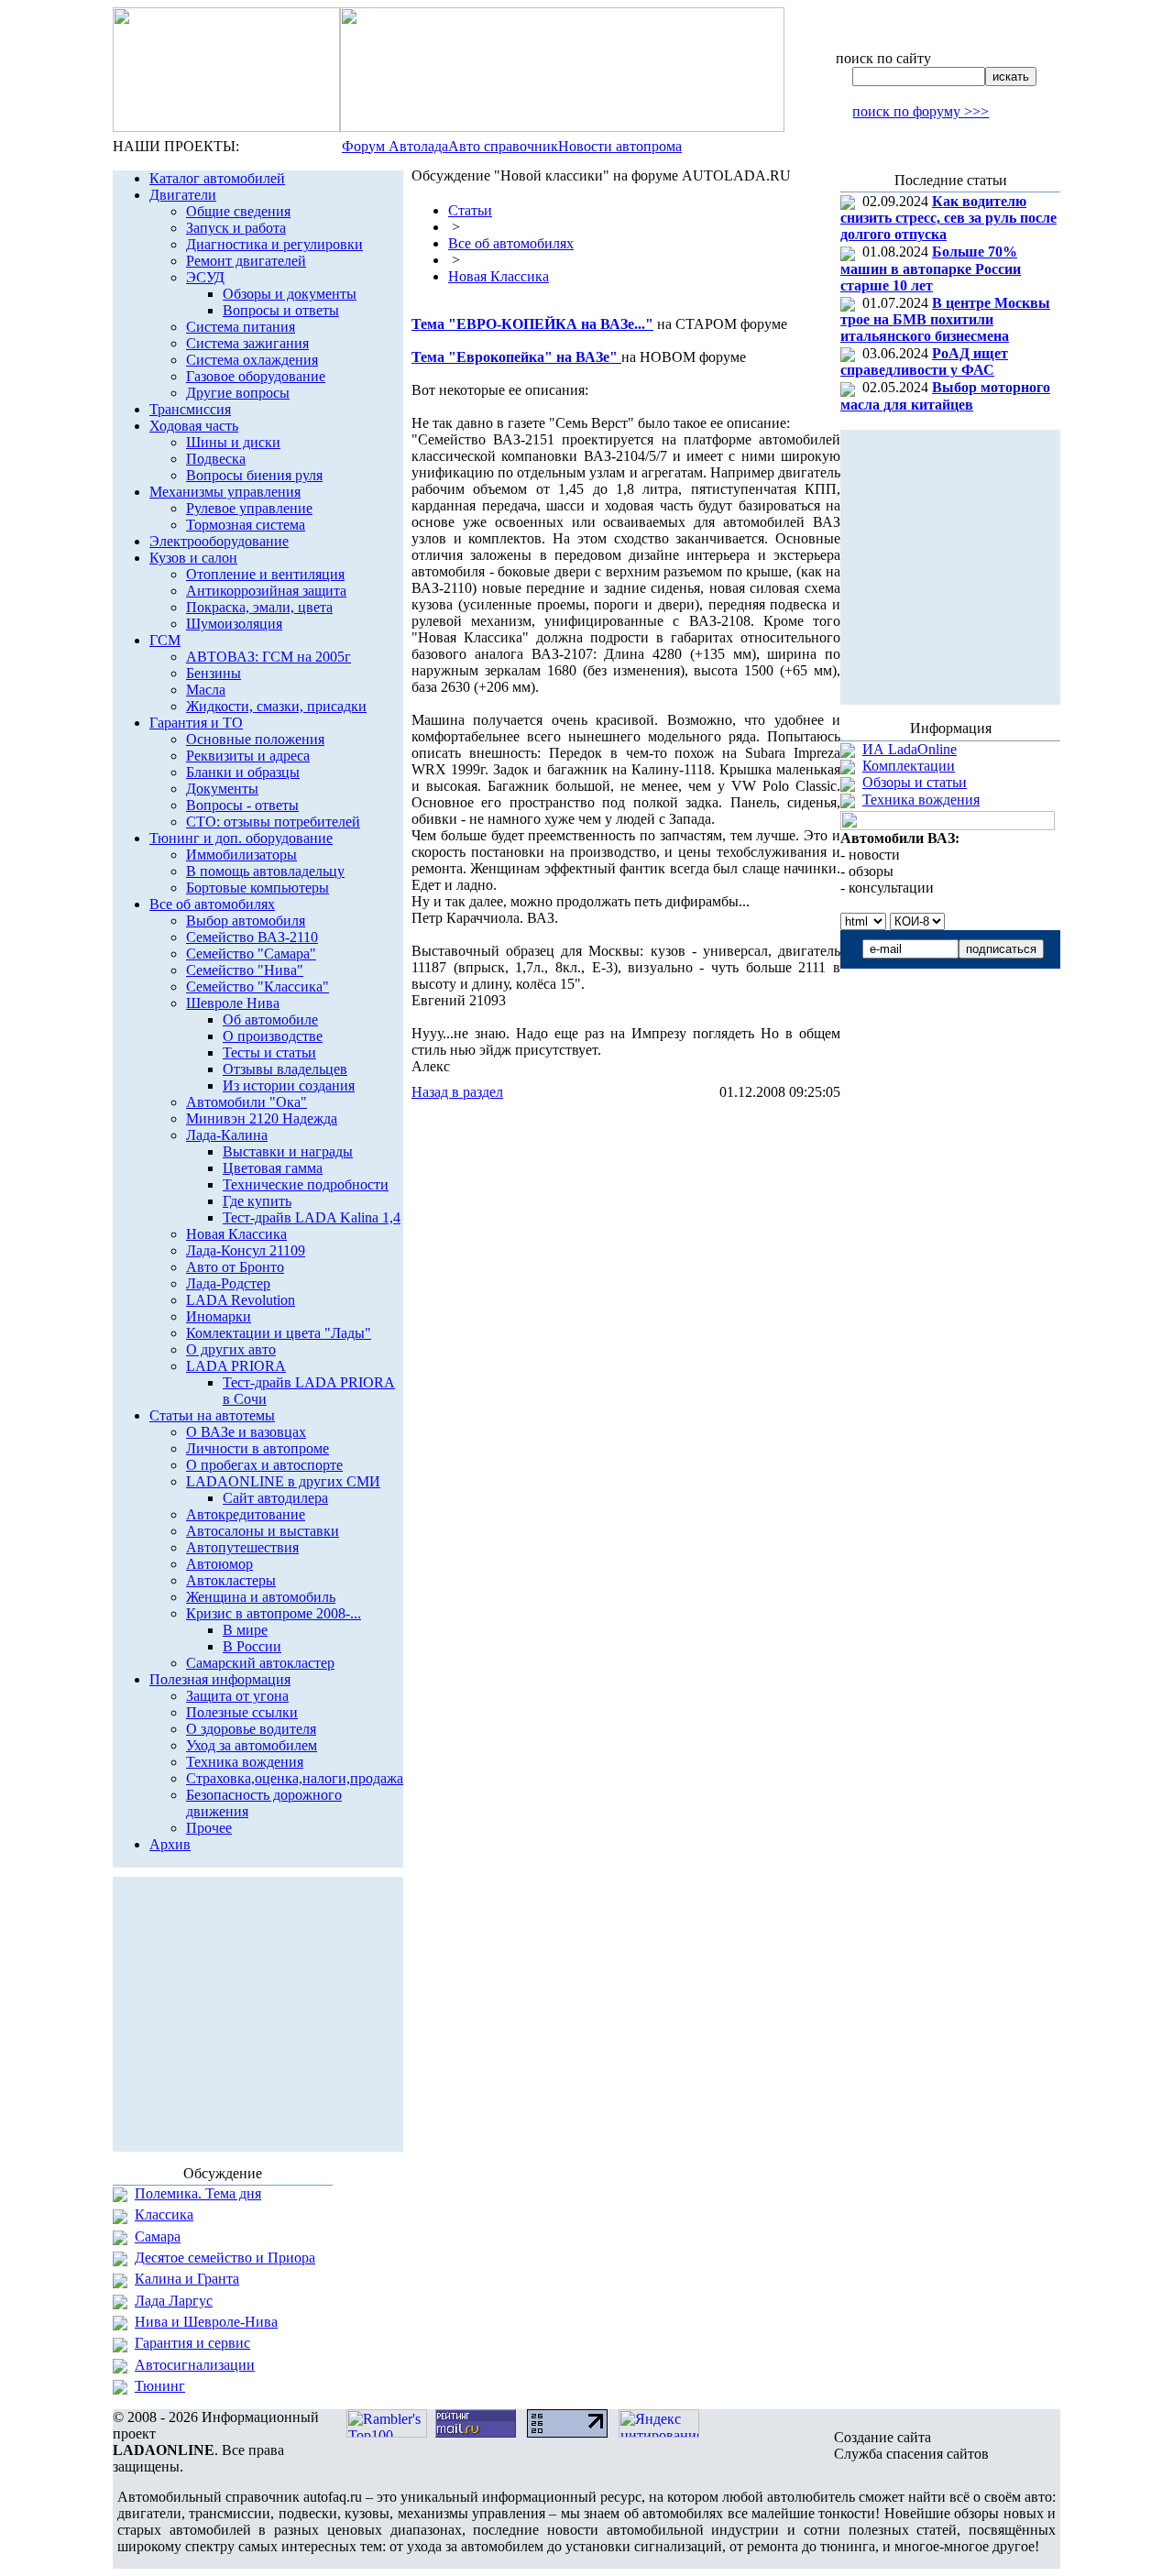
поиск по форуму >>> (921, 111)
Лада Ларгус (174, 2301)
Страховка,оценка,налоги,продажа (295, 1778)
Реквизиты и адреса (248, 756)
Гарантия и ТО (196, 723)
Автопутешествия (242, 1547)
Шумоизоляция (234, 624)
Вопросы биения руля (254, 475)
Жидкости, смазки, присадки (276, 706)
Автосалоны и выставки (263, 1531)
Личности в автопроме (258, 1448)
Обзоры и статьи (915, 782)
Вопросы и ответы (281, 310)
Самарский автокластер (260, 1663)
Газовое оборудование (256, 376)
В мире (245, 1630)
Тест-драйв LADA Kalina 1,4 (312, 1217)
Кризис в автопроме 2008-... (274, 1613)
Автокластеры (231, 1580)
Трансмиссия (190, 409)
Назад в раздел (457, 1092)
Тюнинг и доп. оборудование (241, 838)
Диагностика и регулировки (274, 244)
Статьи (470, 210)
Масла (206, 690)
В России (252, 1646)
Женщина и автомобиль (261, 1597)
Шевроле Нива (233, 1003)
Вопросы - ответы (242, 805)
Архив (170, 1844)
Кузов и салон (193, 558)
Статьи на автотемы (212, 1415)
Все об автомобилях (212, 904)
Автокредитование (246, 1514)
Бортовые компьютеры (258, 888)
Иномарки (219, 1316)
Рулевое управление (249, 508)
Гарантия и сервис (192, 2343)
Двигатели (183, 195)
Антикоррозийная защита (266, 591)
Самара (158, 2236)
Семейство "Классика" (258, 987)
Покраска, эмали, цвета (259, 607)
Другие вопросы (238, 393)
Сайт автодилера (275, 1498)
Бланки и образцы (243, 772)
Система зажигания (247, 343)
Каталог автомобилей (217, 178)
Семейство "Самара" (251, 954)
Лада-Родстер (228, 1283)
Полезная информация (220, 1679)
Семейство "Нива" (245, 970)
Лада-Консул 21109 (246, 1250)
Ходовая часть (194, 426)
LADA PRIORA (236, 1366)
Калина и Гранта (187, 2279)
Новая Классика (236, 1234)
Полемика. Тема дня (198, 2193)
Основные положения (255, 739)
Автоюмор (219, 1564)
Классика (164, 2214)
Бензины (214, 673)
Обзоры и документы (290, 294)
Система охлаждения (252, 360)
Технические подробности (306, 1184)
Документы (222, 789)
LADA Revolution (241, 1300)
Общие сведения (238, 211)
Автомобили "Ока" (247, 1102)
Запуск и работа (236, 228)
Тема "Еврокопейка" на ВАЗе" (516, 357)
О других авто (231, 1349)
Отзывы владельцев (285, 1069)
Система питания (241, 327)
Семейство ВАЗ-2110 (252, 937)
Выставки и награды (288, 1151)
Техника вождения (245, 1762)
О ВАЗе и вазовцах (246, 1432)
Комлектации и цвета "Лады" (279, 1333)
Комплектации (909, 766)
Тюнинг (160, 2386)
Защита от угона (237, 1696)
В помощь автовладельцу (265, 871)
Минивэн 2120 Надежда (262, 1118)
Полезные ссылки (242, 1712)
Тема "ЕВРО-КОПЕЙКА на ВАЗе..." (532, 324)
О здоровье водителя (251, 1729)
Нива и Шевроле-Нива (206, 2322)
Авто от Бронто (235, 1267)
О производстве (273, 1036)
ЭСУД (205, 277)
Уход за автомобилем (252, 1745)
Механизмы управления (225, 492)
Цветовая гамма (273, 1168)
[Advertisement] (626, 1137)
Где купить (257, 1201)
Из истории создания (289, 1085)
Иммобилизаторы (241, 855)
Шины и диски (233, 442)
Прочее (209, 1828)
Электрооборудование (219, 541)
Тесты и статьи (269, 1052)
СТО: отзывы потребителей (273, 822)
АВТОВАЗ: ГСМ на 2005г (269, 657)
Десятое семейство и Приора (225, 2258)
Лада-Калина (227, 1135)
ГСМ (165, 640)
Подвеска (216, 459)
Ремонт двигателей (246, 261)
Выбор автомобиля (246, 921)
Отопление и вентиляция (265, 574)
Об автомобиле (270, 1019)
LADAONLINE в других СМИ (283, 1481)
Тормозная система (246, 525)
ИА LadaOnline (910, 749)
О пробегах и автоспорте (264, 1465)
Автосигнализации (195, 2365)
